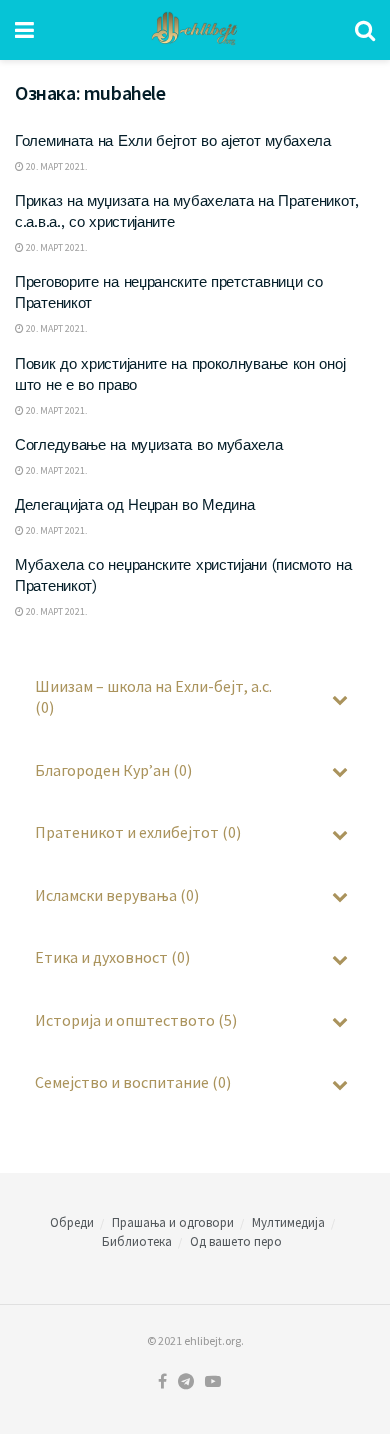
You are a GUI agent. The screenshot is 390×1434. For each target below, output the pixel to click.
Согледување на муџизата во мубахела (149, 445)
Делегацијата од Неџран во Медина (134, 505)
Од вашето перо (236, 1241)
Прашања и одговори (173, 1222)
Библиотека (137, 1241)
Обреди (72, 1222)
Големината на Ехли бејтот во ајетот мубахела (173, 141)
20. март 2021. (55, 166)
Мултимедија (288, 1222)
